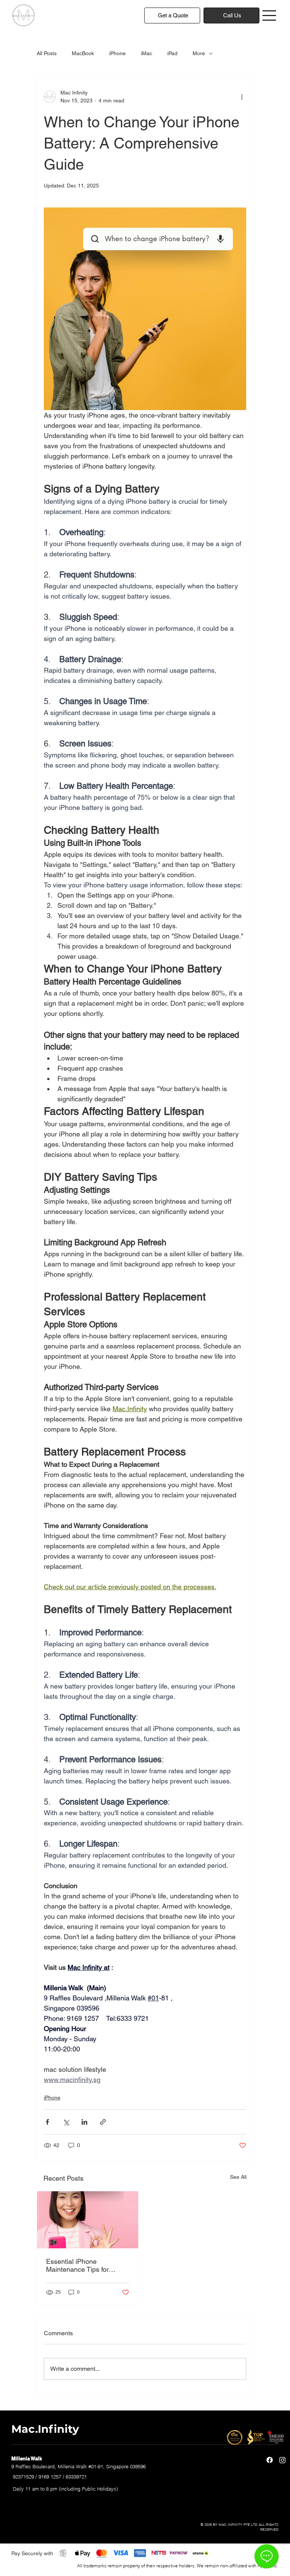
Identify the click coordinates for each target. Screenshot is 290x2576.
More (199, 53)
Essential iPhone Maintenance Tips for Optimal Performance (78, 2265)
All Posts (47, 53)
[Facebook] (270, 2460)
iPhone (117, 53)
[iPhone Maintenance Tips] (88, 2220)
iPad (172, 53)
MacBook (83, 53)
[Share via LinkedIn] (84, 2122)
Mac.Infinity (45, 2429)
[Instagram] (282, 2460)
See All (238, 2177)
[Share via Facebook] (47, 2122)
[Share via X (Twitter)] (66, 2122)
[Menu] (270, 15)
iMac (147, 53)
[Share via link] (103, 2122)
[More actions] (242, 97)
